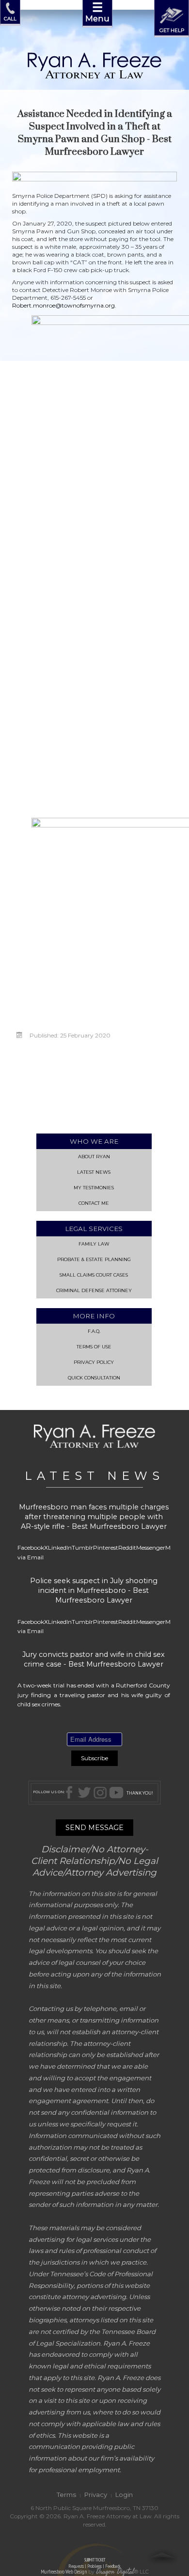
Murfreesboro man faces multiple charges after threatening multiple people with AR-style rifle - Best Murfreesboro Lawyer (94, 1517)
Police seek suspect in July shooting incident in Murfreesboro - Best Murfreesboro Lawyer (94, 1590)
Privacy (96, 2495)
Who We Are (94, 1141)
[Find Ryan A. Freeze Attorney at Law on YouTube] (116, 1792)
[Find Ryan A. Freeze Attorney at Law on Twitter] (84, 1792)
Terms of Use (94, 1347)
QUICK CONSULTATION (94, 1378)
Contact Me (94, 1203)
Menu (97, 12)
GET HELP (172, 30)
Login (124, 2495)
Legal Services (94, 1229)
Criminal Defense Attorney (94, 1290)
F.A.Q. (94, 1331)
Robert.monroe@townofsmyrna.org (63, 305)
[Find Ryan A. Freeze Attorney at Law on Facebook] (71, 1792)
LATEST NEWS (94, 1476)
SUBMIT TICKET (94, 2563)
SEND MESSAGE (94, 1828)
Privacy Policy (94, 1362)
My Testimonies (94, 1188)
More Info (94, 1316)
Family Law (94, 1244)
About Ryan (94, 1157)
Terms (66, 2495)
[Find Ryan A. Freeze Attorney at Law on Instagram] (100, 1792)
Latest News (94, 1172)
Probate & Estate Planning (94, 1259)
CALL (10, 18)
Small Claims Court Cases (94, 1275)
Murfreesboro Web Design (64, 2572)
